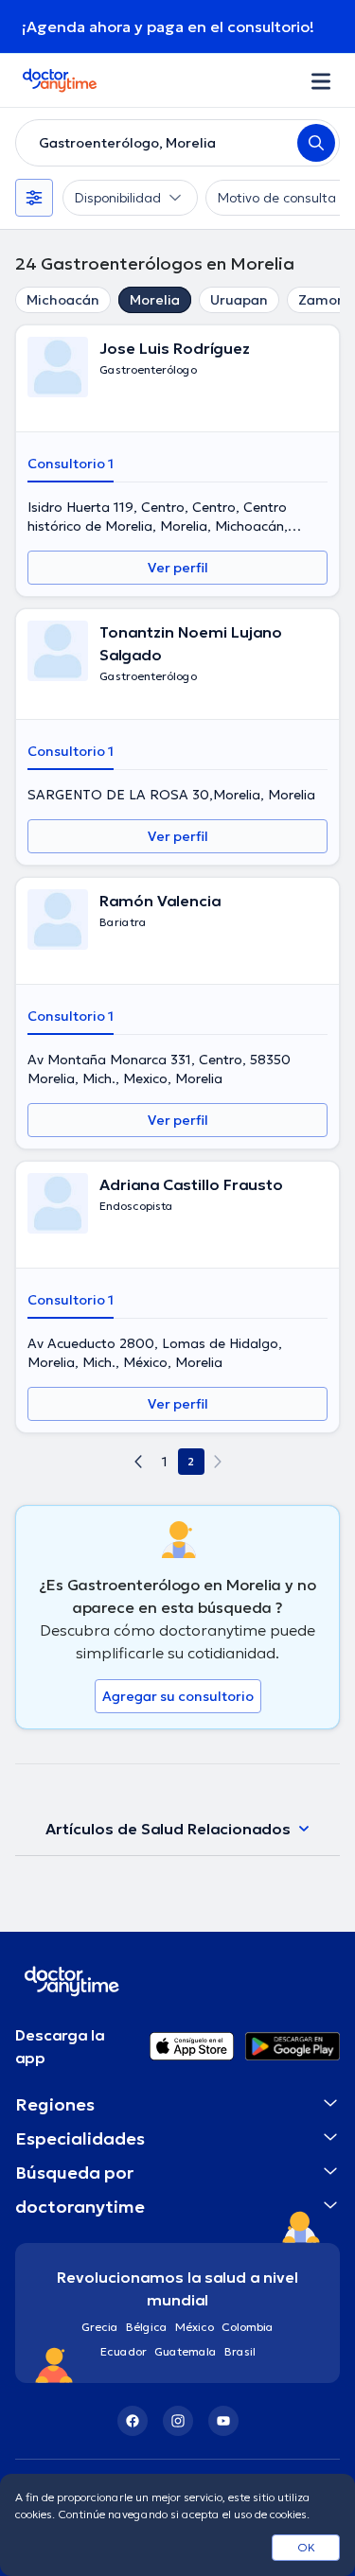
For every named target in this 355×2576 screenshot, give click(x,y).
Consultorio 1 (71, 464)
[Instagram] (178, 2421)
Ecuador (124, 2351)
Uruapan (239, 300)
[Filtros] (34, 198)
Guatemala (186, 2351)
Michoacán (63, 300)
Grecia (100, 2327)
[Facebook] (133, 2421)
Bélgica (147, 2327)
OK (306, 2547)
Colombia (248, 2327)
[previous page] (138, 1462)
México (195, 2327)
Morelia (155, 300)
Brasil (240, 2351)
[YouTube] (223, 2421)
